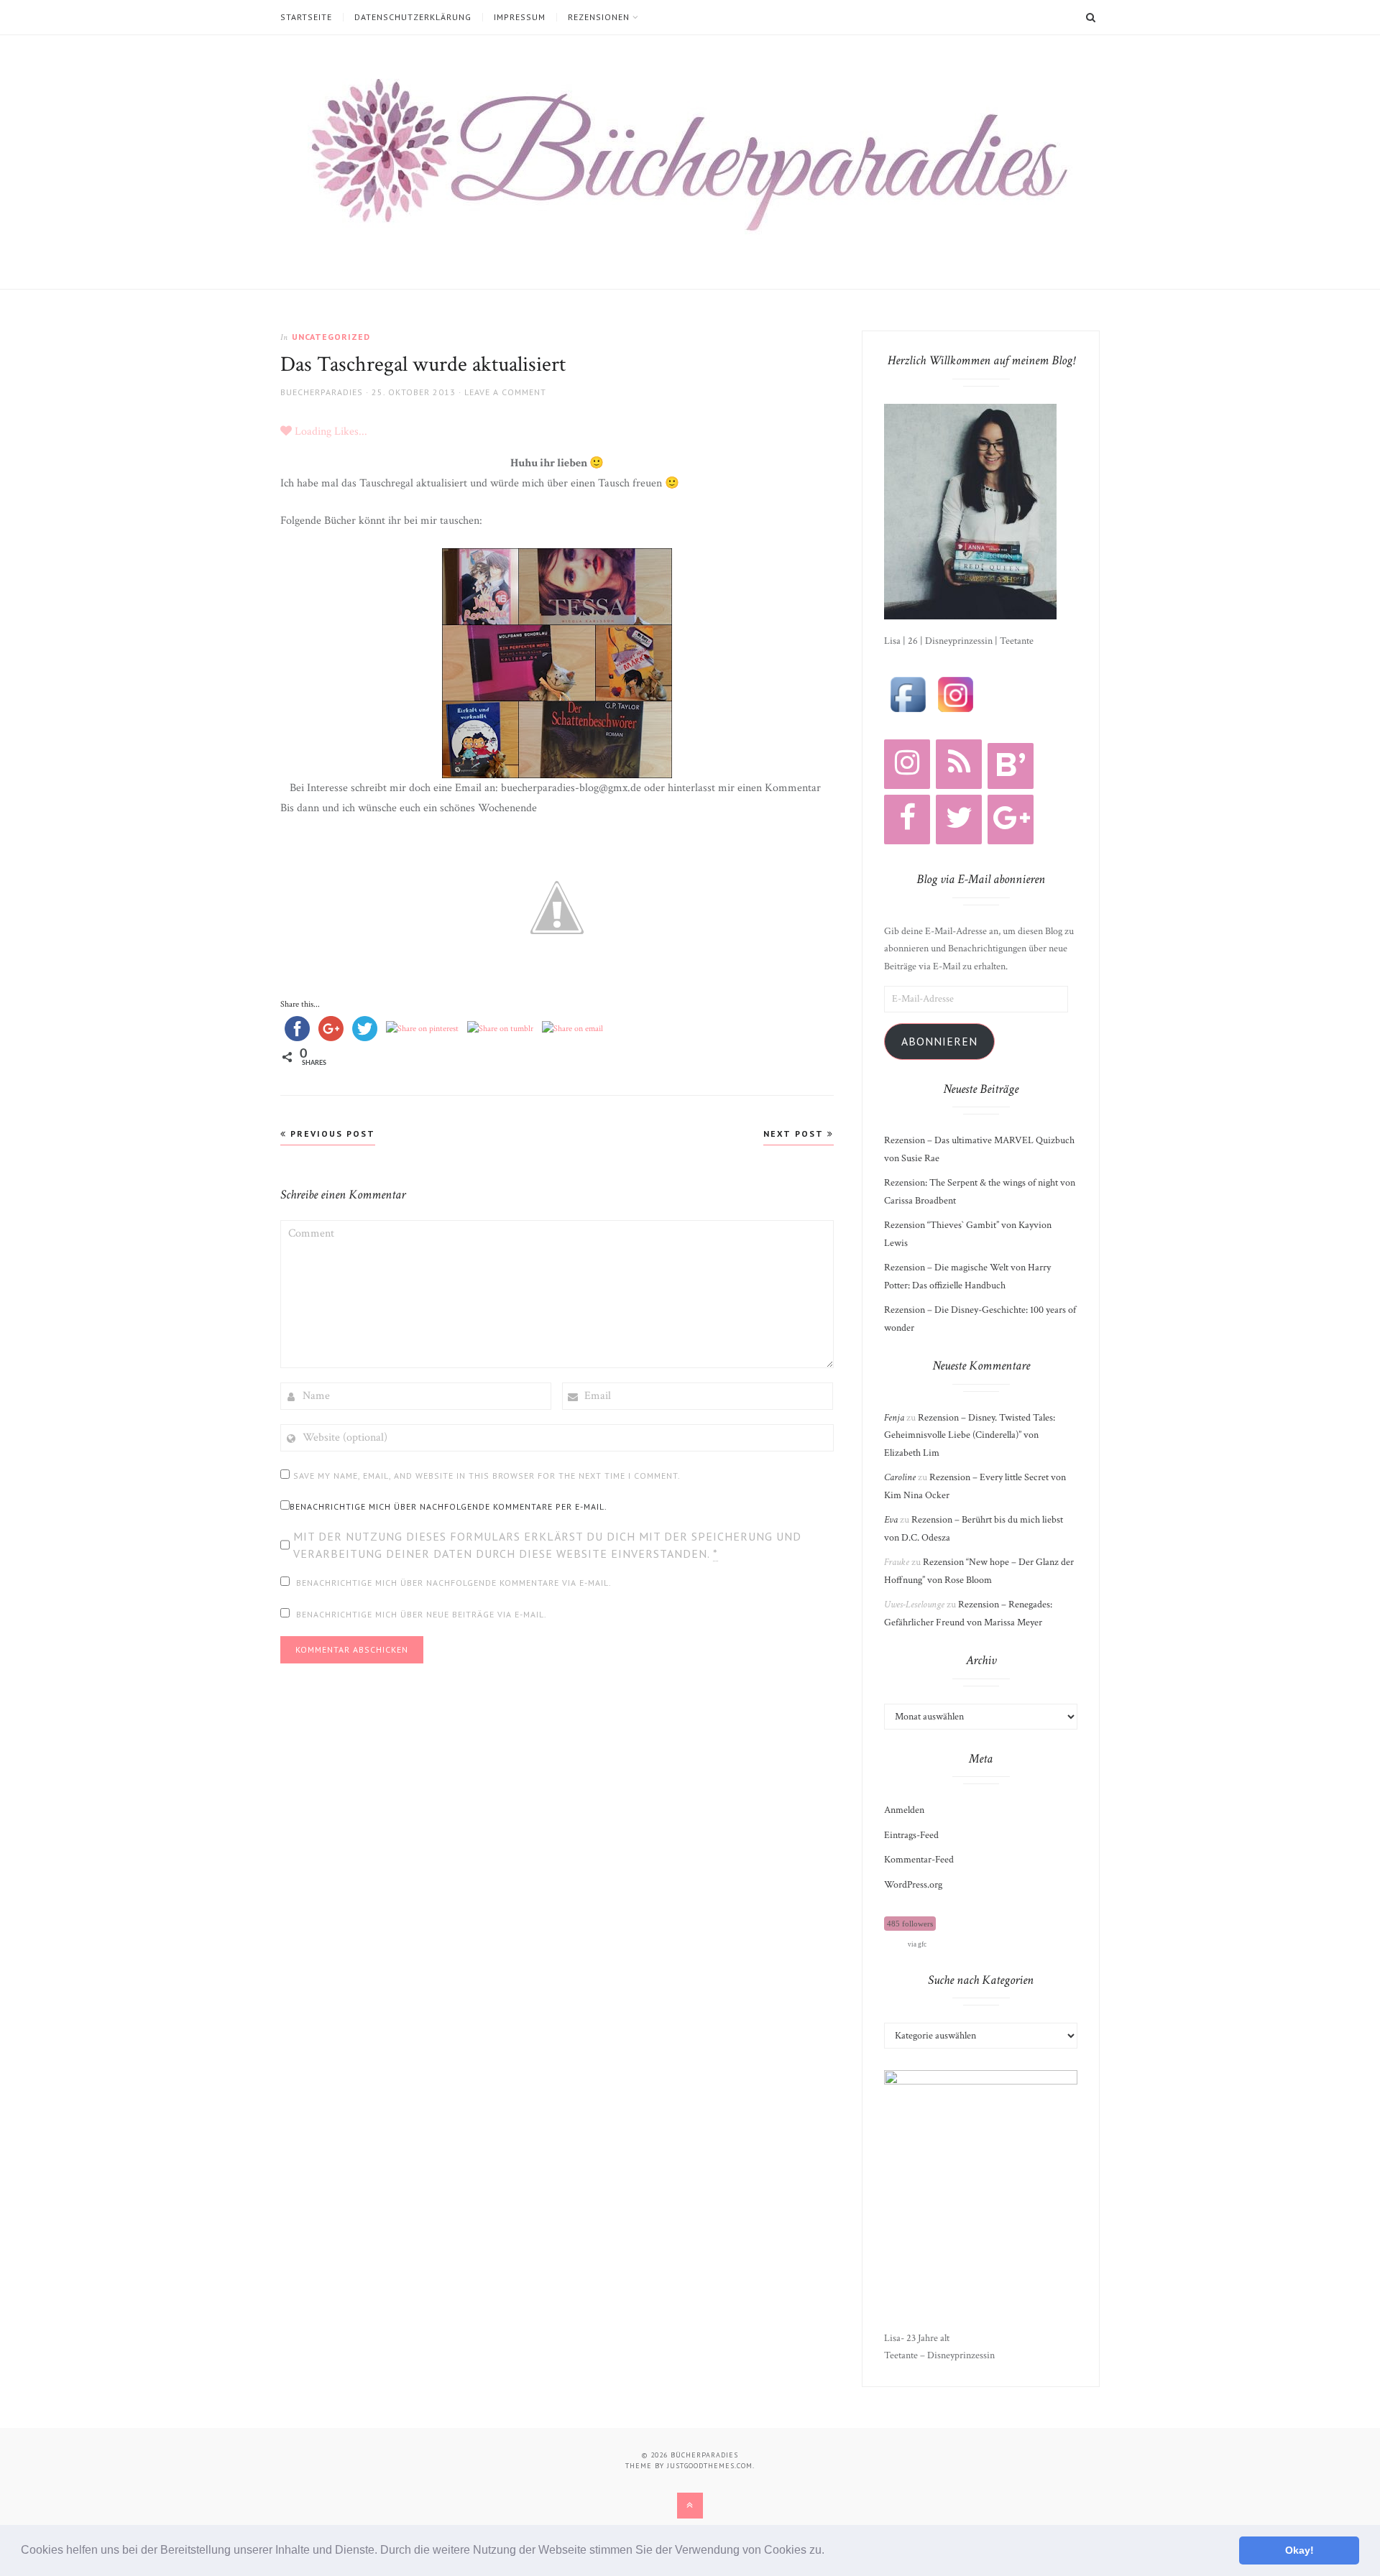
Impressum (520, 17)
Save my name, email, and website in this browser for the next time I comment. (487, 1476)
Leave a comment (505, 392)
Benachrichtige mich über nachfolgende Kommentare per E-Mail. (448, 1506)
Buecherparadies (322, 392)
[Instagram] (907, 764)
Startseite (306, 17)
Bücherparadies (704, 2455)
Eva (891, 1520)
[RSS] (959, 764)
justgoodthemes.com (710, 2466)
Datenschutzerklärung (413, 17)
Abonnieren (939, 1041)
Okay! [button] (1299, 2550)
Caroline (900, 1477)
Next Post (795, 1134)
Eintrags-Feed (911, 1835)
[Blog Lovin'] (1011, 766)
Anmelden (904, 1810)
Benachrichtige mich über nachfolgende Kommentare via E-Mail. (454, 1583)
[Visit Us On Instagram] (955, 693)
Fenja (894, 1418)
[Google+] (1011, 820)
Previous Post (331, 1134)
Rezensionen (599, 17)
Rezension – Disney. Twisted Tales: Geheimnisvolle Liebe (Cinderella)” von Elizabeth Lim (970, 1435)
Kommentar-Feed (919, 1860)
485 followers (910, 1924)
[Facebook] (907, 820)
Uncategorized (331, 337)
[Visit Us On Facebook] (908, 693)
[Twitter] (959, 820)
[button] (829, 2552)
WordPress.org (913, 1885)
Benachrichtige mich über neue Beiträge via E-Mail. (422, 1614)
